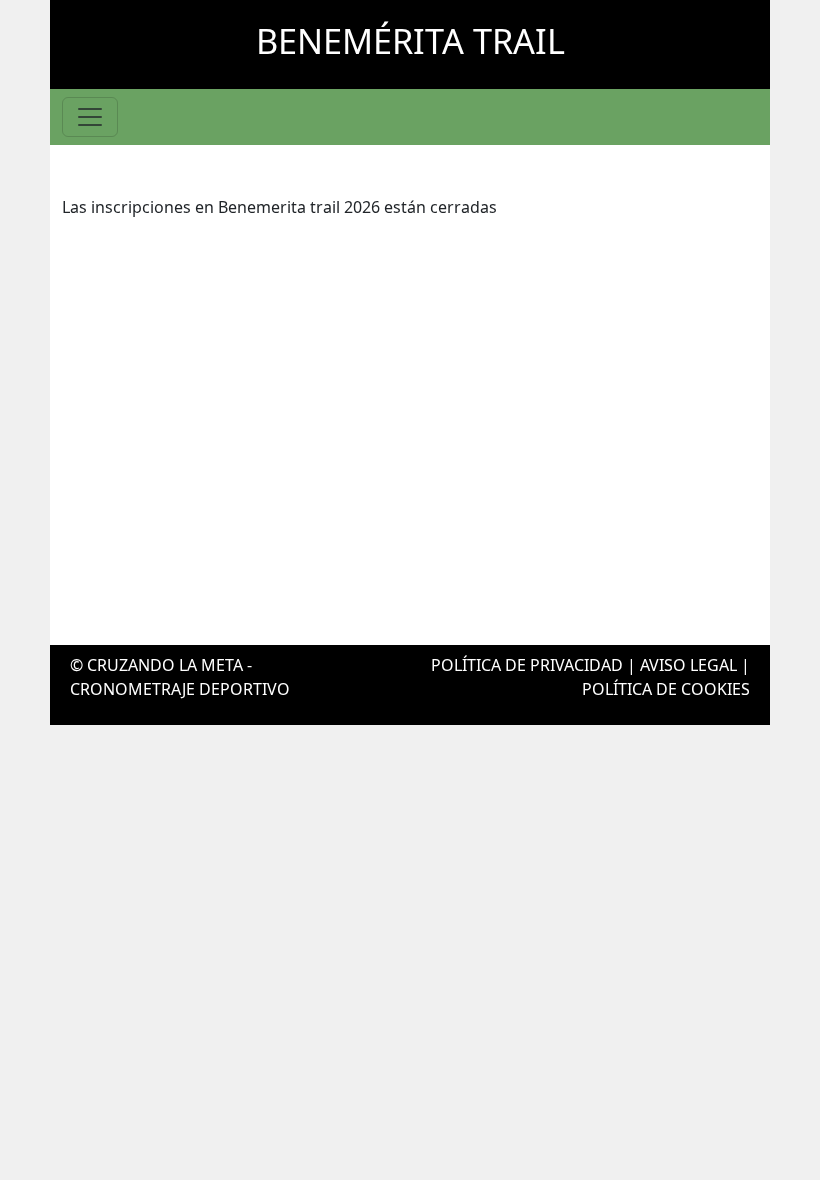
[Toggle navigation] (90, 117)
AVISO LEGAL (688, 665)
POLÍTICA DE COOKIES (666, 689)
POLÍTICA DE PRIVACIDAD (527, 665)
